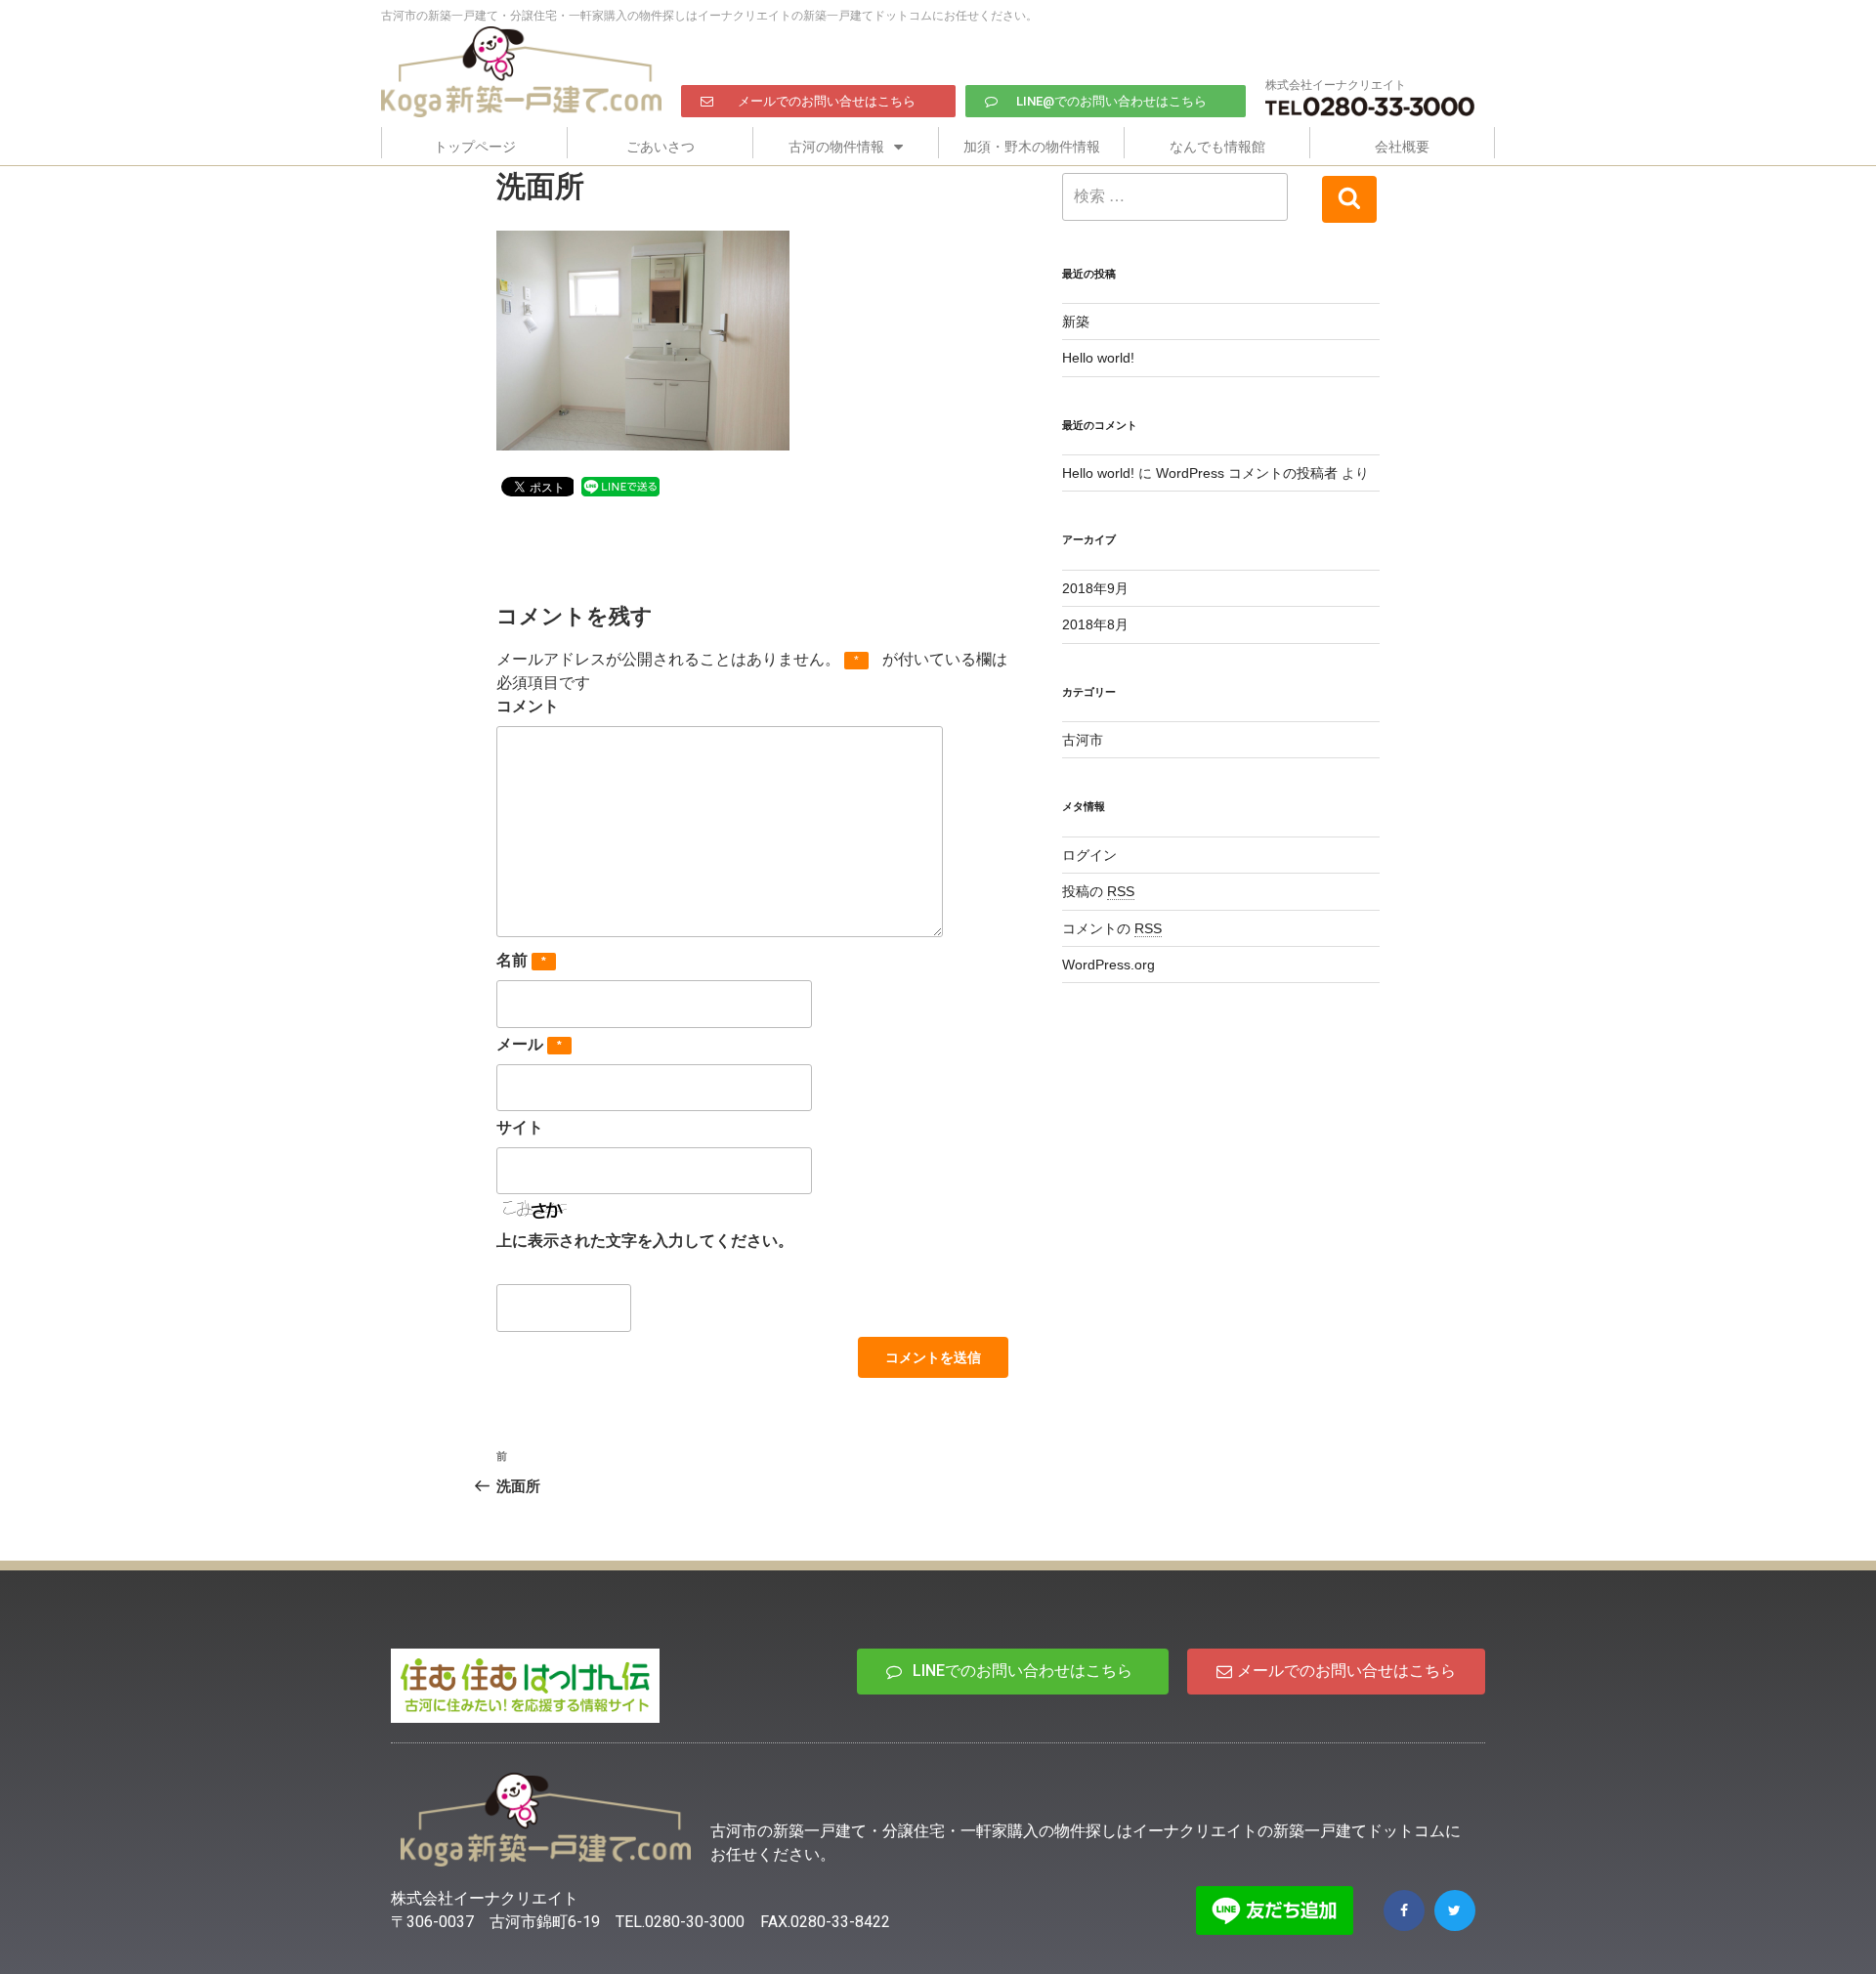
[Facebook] (1404, 1910)
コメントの (1112, 928)
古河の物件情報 (836, 147)
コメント (528, 706)
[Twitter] (1455, 1910)
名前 (521, 960)
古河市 (1083, 740)
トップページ (475, 147)
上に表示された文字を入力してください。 (645, 1241)
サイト (520, 1127)
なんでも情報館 (1217, 147)
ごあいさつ (661, 147)
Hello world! (1098, 358)
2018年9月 (1095, 588)
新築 (1076, 322)
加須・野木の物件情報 (1032, 147)
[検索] (1349, 199)
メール (529, 1044)
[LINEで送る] (620, 485)
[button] (818, 101)
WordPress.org (1109, 965)
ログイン (1089, 855)
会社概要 (1402, 147)
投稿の (1098, 891)
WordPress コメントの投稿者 (1247, 473)
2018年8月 (1095, 624)
